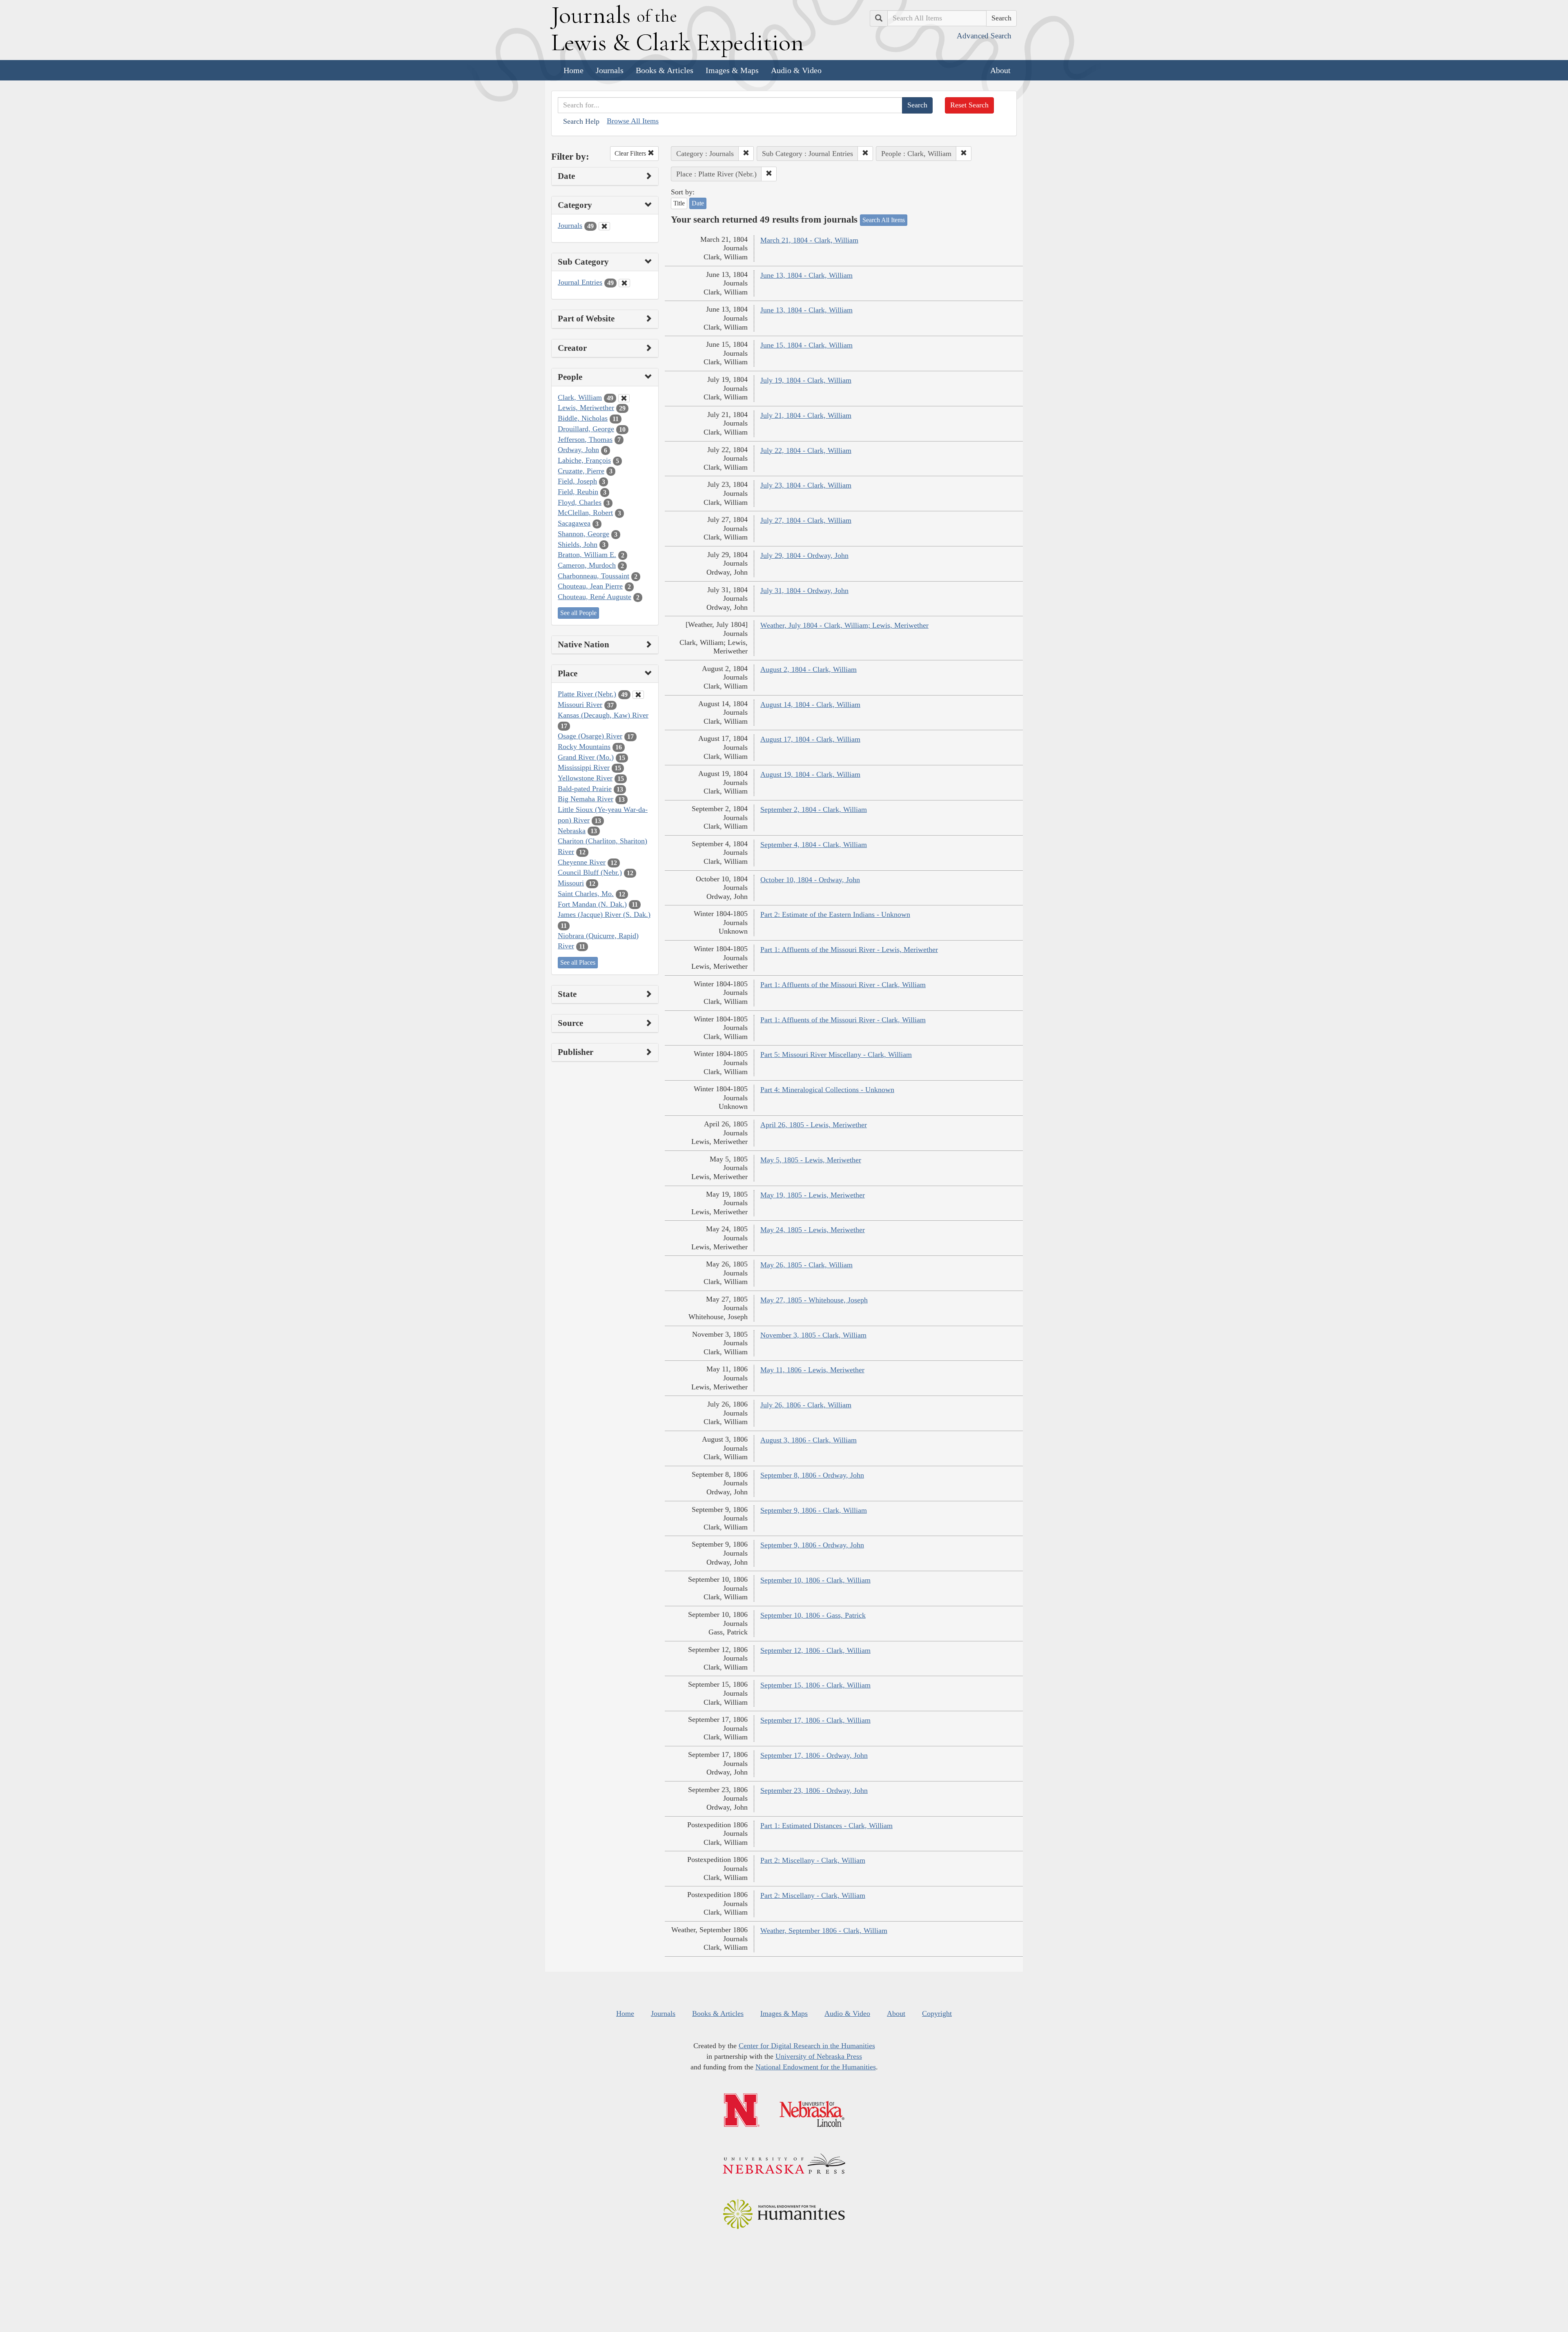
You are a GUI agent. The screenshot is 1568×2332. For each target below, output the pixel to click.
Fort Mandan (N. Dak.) (592, 904)
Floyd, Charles (580, 502)
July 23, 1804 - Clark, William (806, 485)
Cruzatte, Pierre (581, 471)
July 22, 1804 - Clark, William (806, 450)
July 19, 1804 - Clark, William (806, 380)
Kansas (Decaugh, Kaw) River (603, 715)
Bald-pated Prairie (585, 789)
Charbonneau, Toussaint (594, 576)
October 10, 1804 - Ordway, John (810, 880)
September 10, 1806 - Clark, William (815, 1580)
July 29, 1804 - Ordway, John (804, 555)
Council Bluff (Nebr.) (590, 872)
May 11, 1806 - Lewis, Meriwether (812, 1370)
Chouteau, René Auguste (595, 597)
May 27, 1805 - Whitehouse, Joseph (814, 1300)
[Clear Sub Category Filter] (624, 283)
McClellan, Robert (585, 513)
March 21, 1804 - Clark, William (809, 240)
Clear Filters (631, 153)
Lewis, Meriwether (586, 408)
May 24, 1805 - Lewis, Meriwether (813, 1230)
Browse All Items (633, 121)
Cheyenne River (582, 862)
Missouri (571, 883)
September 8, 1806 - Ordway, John (812, 1475)
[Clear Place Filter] (638, 695)
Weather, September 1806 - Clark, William (824, 1931)
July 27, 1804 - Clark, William (806, 520)
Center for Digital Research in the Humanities (807, 2046)
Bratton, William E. (587, 555)
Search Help (581, 121)
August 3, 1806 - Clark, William (808, 1440)
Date (698, 203)
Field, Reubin (578, 492)
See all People (578, 613)
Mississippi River (584, 767)
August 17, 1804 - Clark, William (810, 739)
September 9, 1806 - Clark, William (814, 1510)
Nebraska (572, 831)
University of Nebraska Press (819, 2056)
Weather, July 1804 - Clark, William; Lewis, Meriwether (844, 625)
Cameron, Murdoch (587, 565)
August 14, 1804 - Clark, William (810, 705)
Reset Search (969, 105)
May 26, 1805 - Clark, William (806, 1265)
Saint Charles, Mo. (586, 894)
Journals (610, 70)
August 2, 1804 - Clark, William (808, 669)
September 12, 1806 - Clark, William (815, 1650)
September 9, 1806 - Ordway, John (812, 1545)
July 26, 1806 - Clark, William (806, 1405)
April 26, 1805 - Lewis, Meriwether (814, 1125)
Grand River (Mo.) (586, 757)
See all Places (578, 962)
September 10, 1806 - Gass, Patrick (813, 1615)
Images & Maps (732, 70)
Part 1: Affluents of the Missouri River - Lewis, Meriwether (849, 950)
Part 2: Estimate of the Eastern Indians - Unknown (835, 914)
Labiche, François (584, 460)
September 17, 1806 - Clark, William (815, 1720)
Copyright (937, 2013)
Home (574, 70)
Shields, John (578, 544)
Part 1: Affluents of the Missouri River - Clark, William (843, 985)
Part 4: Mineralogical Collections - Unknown (827, 1090)
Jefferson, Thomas (585, 439)
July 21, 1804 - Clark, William (806, 415)
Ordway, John (578, 450)
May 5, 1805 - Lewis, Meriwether (811, 1160)
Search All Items (884, 220)
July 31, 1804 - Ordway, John (804, 591)
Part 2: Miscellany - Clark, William (813, 1860)
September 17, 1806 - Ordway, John (814, 1755)
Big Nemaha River (586, 799)
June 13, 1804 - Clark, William (806, 275)
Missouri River (580, 705)
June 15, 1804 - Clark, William (806, 345)
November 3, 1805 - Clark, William (813, 1335)
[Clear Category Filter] (604, 226)
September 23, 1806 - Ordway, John (814, 1790)
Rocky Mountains (584, 747)
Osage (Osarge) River (590, 736)
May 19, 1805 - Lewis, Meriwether (813, 1195)
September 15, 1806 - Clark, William (815, 1685)
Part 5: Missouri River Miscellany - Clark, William (836, 1055)
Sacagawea (574, 523)
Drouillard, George (586, 429)
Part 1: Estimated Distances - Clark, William (826, 1826)
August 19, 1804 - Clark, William (810, 774)
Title (679, 203)
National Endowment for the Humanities (816, 2067)
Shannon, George (584, 534)
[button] (746, 154)
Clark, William (580, 397)
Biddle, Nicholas (583, 418)
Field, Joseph (577, 481)
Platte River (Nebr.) (587, 694)
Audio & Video (796, 70)
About (1000, 70)
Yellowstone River (585, 778)
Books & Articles (665, 70)
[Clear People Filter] (624, 398)
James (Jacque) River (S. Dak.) (604, 914)
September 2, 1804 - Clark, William (814, 809)
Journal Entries (580, 282)
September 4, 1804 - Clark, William (814, 845)
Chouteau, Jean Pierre (590, 586)
